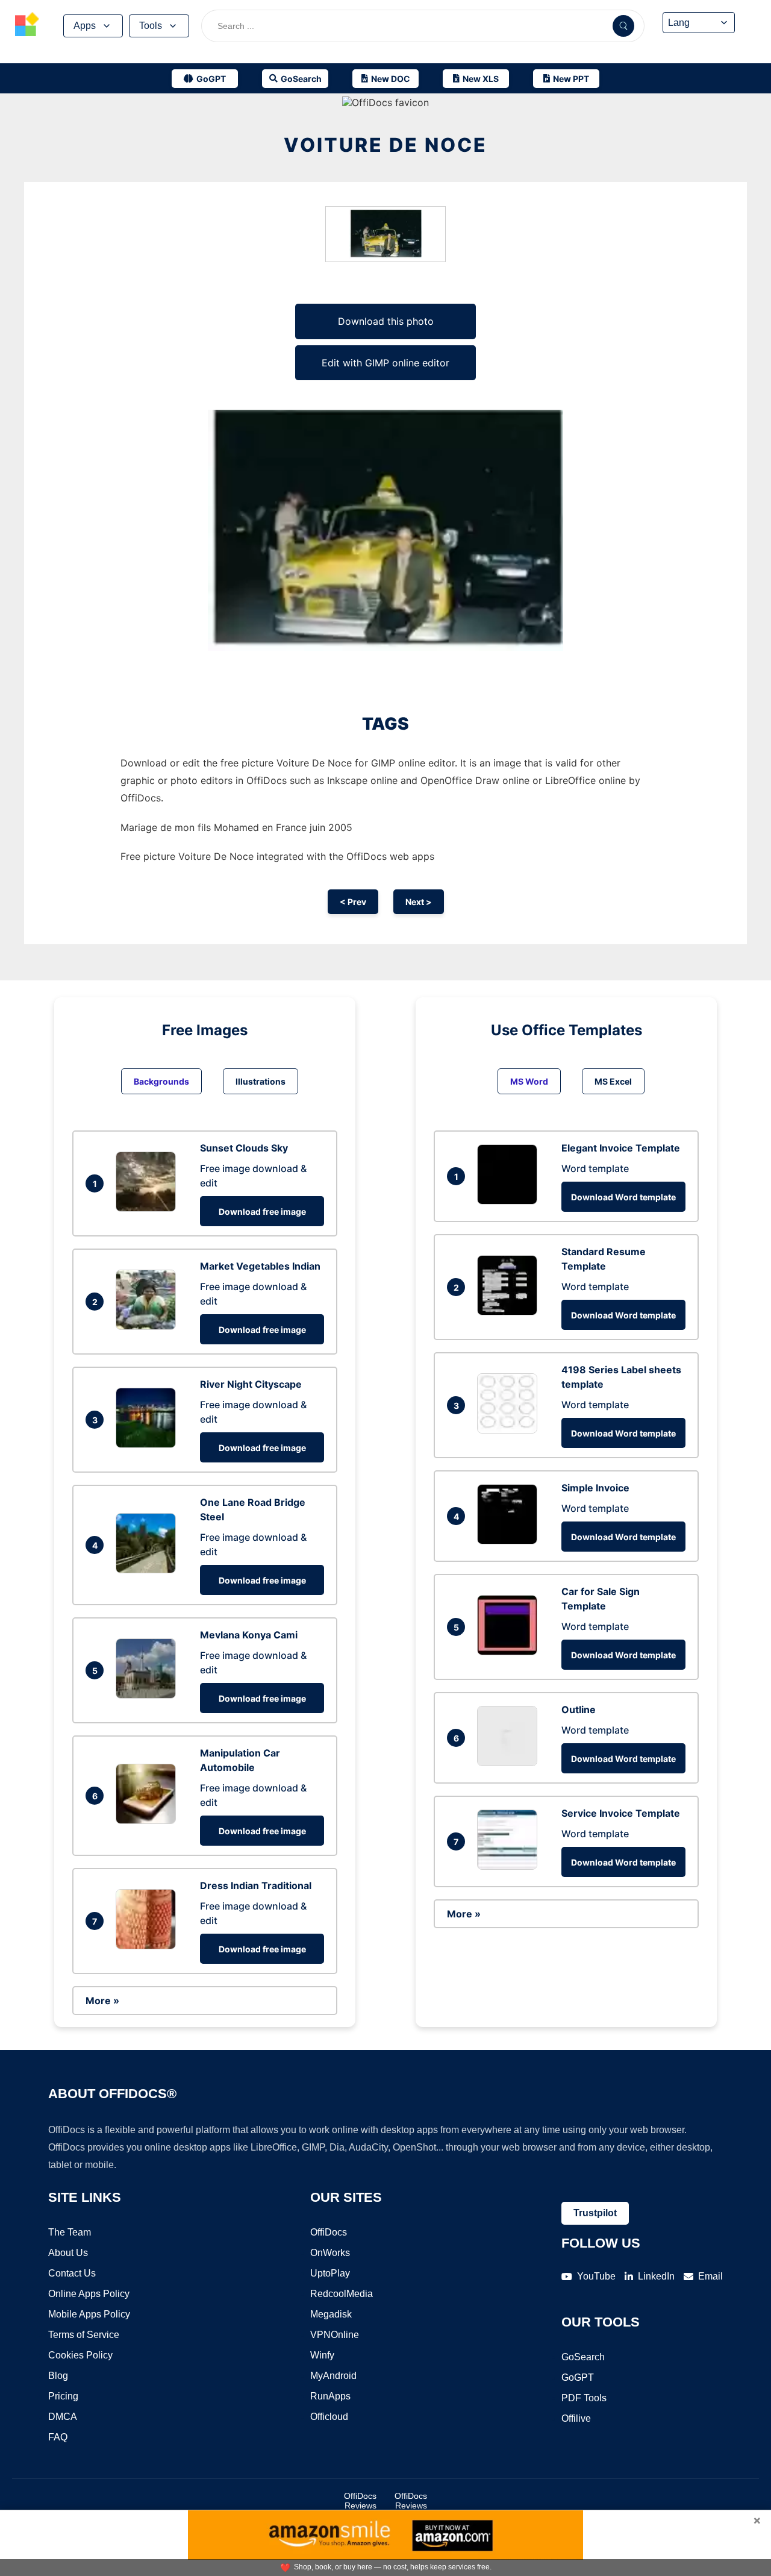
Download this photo (386, 321)
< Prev (353, 902)
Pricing (63, 2396)
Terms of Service (84, 2335)
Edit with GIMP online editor (385, 363)
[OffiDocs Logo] (27, 26)
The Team (70, 2232)
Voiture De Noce (385, 145)
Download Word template (623, 1197)
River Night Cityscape (251, 1384)
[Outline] (510, 1763)
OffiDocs (329, 2232)
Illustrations (261, 1081)
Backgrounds (161, 1081)
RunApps (330, 2396)
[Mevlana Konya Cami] (149, 1695)
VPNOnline (335, 2335)
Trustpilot (595, 2213)
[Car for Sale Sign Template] (510, 1652)
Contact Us (72, 2273)
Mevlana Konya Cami (249, 1635)
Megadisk (331, 2314)
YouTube (596, 2276)
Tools (151, 26)
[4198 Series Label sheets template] (510, 1430)
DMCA (63, 2417)
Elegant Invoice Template (621, 1148)
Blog (58, 2376)
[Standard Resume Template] (510, 1312)
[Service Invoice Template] (510, 1866)
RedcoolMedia (342, 2294)
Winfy (322, 2355)
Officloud (329, 2417)
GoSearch (583, 2357)
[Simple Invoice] (510, 1541)
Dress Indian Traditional (256, 1885)
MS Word (529, 1081)
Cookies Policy (80, 2355)
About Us (68, 2253)
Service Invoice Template (621, 1813)
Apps (85, 26)
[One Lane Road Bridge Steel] (149, 1570)
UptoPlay (330, 2273)
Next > (419, 902)
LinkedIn (656, 2276)
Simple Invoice (595, 1488)
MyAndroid (333, 2376)
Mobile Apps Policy (89, 2314)
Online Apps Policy (89, 2294)
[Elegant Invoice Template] (510, 1201)
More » (102, 2001)
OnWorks (330, 2253)
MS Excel (613, 1081)
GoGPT (578, 2377)
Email (710, 2276)
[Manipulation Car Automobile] (149, 1820)
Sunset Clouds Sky (244, 1148)
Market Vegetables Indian (260, 1266)
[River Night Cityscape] (149, 1444)
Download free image (262, 1211)
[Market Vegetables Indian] (149, 1326)
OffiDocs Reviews (360, 2501)
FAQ (58, 2437)
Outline (579, 1709)
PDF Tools (584, 2398)
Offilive (576, 2418)
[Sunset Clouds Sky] (149, 1208)
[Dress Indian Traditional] (149, 1946)
